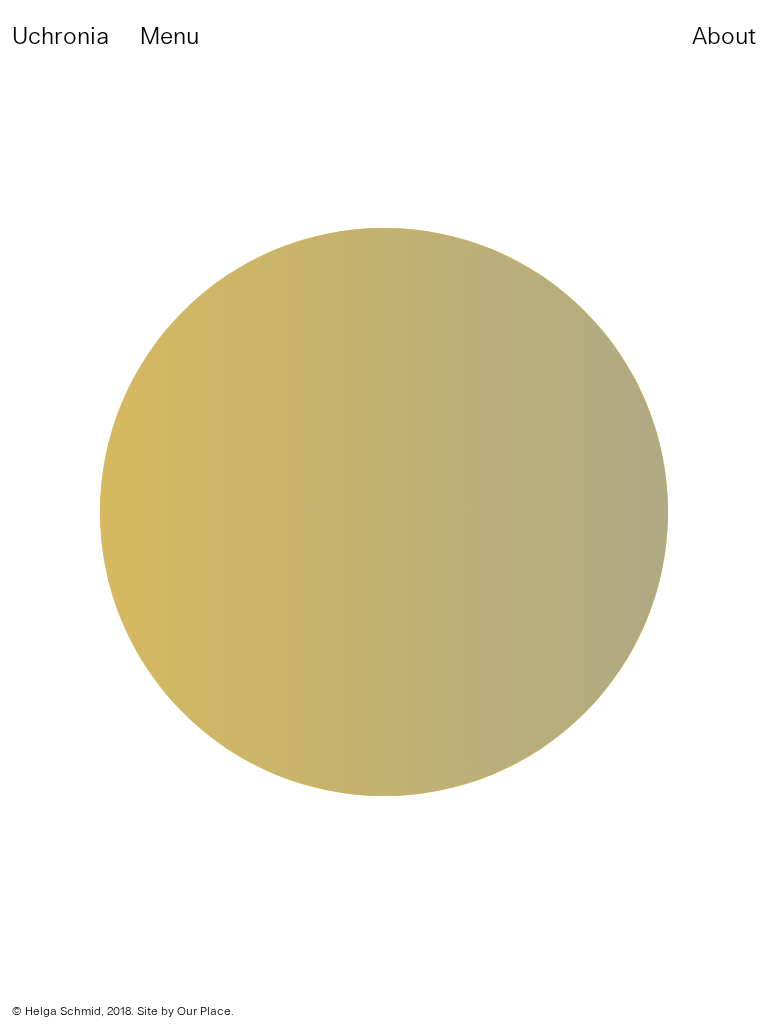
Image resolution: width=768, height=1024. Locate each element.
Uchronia (60, 34)
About (724, 34)
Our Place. (205, 1010)
